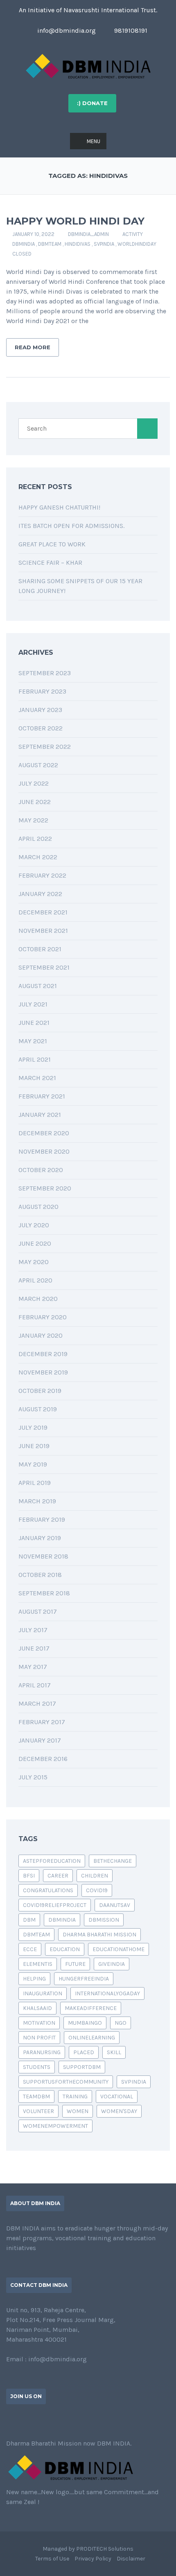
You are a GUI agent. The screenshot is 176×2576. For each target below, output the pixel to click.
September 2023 (45, 673)
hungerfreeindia (84, 1979)
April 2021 (35, 1059)
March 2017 (37, 1703)
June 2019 (34, 1446)
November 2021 (43, 931)
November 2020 (44, 1151)
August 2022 (38, 765)
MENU (94, 141)
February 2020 (43, 1317)
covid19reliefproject (55, 1905)
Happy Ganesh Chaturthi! (59, 507)
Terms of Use (52, 2559)
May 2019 (33, 1464)
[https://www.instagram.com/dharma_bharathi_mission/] (61, 2421)
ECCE (30, 1949)
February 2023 (42, 691)
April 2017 (35, 1685)
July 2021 (33, 1004)
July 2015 (33, 1777)
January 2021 (40, 1115)
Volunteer (38, 2111)
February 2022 (42, 875)
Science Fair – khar (50, 563)
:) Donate (92, 103)
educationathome (118, 1949)
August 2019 (38, 1409)
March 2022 (38, 857)
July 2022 (34, 783)
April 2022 (35, 839)
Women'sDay (119, 2111)
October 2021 (40, 949)
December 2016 (43, 1759)
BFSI (29, 1876)
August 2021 (38, 986)
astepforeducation (52, 1861)
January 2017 (40, 1740)
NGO (121, 2023)
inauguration (43, 1993)
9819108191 (130, 30)
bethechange (113, 1861)
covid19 (97, 1890)
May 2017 (33, 1667)
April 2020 (35, 1280)
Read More (33, 347)
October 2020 (41, 1170)
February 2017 (42, 1722)
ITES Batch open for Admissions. (71, 526)
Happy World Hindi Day (75, 221)
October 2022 (41, 728)
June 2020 (35, 1243)
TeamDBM (36, 2097)
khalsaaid (37, 2008)
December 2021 (43, 912)
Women (78, 2111)
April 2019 (35, 1483)
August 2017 (38, 1611)
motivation (39, 2023)
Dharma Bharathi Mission (99, 1935)
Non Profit (39, 2038)
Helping (34, 1979)
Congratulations (48, 1890)
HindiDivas (78, 244)
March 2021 (37, 1078)
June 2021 (34, 1023)
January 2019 (40, 1538)
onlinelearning (92, 2038)
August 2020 (38, 1207)
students (37, 2067)
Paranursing (42, 2052)
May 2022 (33, 820)
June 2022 (35, 802)
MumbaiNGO (85, 2023)
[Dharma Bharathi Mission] (88, 66)
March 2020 (38, 1299)
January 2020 (41, 1335)
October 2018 (40, 1575)
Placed (84, 2052)
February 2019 (42, 1519)
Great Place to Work (52, 544)
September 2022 (45, 747)
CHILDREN (95, 1876)
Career (58, 1876)
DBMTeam (50, 244)
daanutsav (115, 1905)
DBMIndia (24, 244)
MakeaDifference (91, 2008)
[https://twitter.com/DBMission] (22, 2421)
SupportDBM (82, 2067)
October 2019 (40, 1391)
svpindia (104, 244)
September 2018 (44, 1593)
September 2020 (45, 1188)
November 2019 (43, 1372)
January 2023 (40, 710)
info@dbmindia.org (66, 30)
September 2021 (44, 967)
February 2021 (42, 1096)
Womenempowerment (55, 2126)
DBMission (104, 1920)
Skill (114, 2052)
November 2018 (43, 1556)
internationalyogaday (107, 1993)
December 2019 (43, 1354)
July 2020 (34, 1225)
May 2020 (34, 1262)
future (75, 1964)
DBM (29, 1920)
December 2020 (44, 1133)
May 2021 (33, 1041)
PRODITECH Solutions (105, 2549)
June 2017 (34, 1648)
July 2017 (33, 1630)
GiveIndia (112, 1964)
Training (75, 2097)
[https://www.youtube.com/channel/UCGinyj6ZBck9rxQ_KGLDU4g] (48, 2421)
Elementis (38, 1964)
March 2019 (37, 1501)
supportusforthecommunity (66, 2082)
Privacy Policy (93, 2559)
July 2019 (33, 1427)
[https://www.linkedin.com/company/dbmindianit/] (35, 2421)
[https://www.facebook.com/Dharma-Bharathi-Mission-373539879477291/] (9, 2421)
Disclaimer (131, 2559)
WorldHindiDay (137, 244)
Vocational (117, 2097)
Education (65, 1949)
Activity (133, 234)
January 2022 (40, 894)
